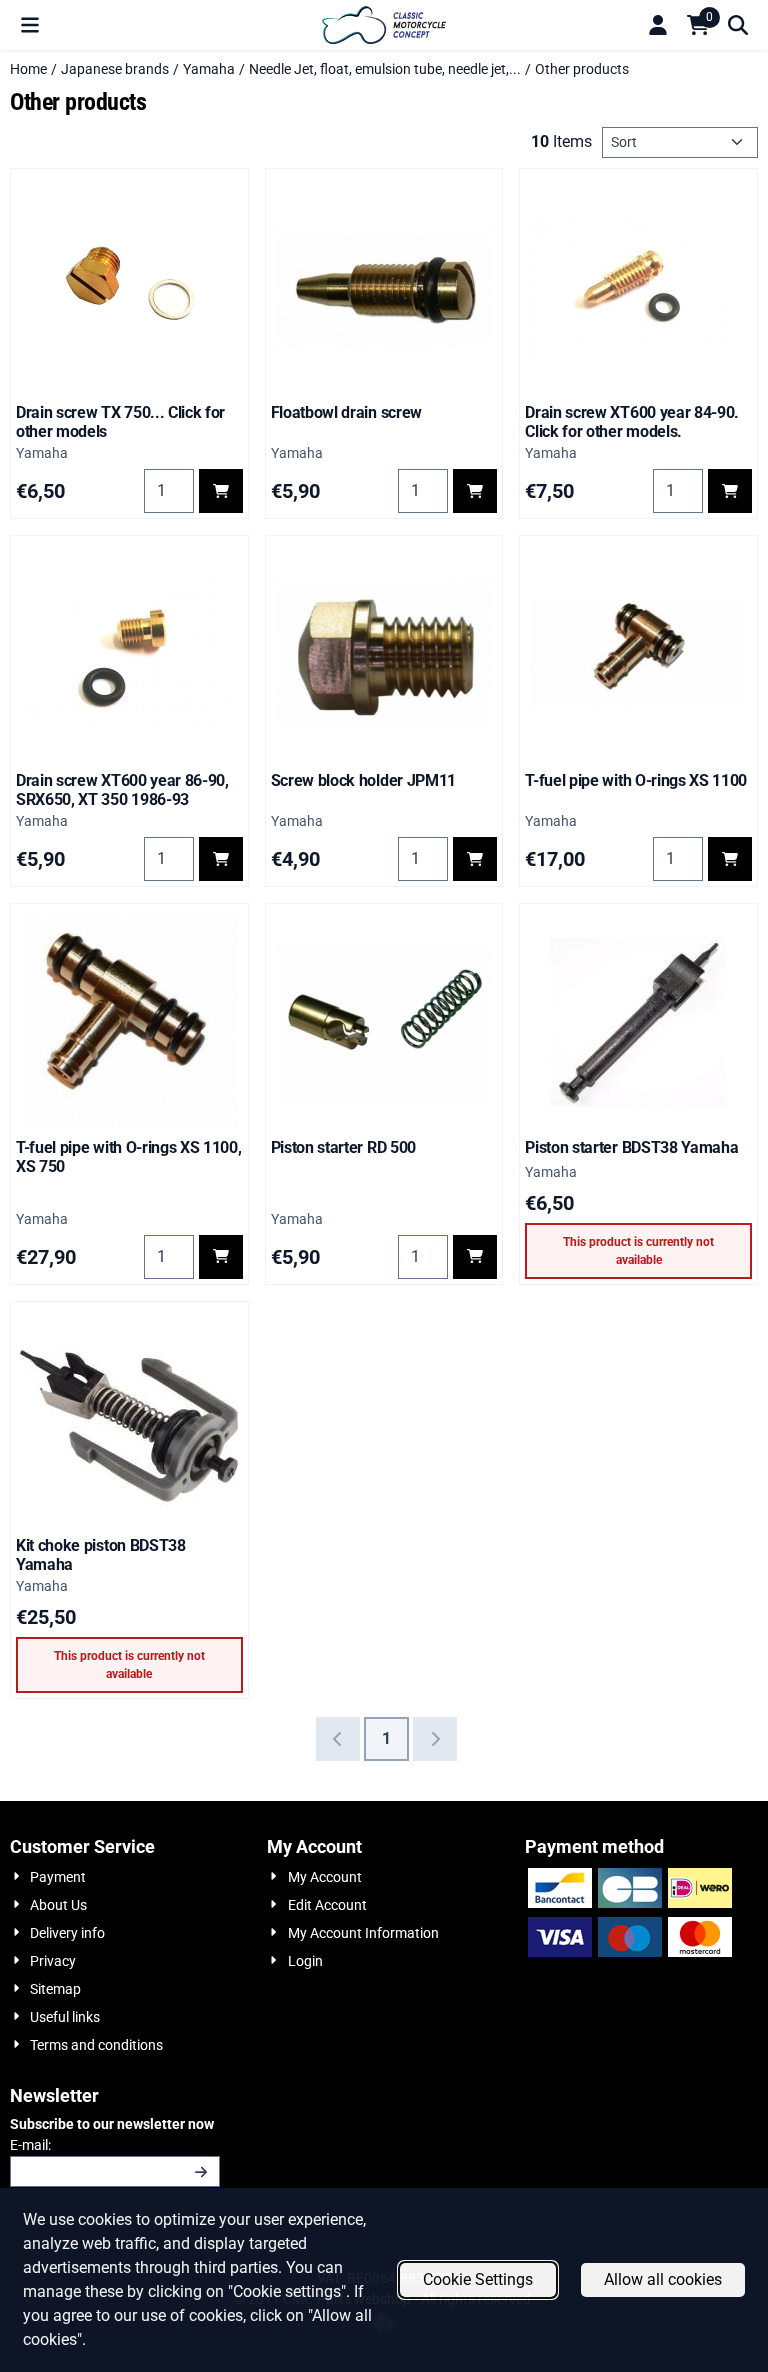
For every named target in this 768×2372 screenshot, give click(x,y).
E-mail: (115, 2144)
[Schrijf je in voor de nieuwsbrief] (201, 2171)
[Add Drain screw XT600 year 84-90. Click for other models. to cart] (730, 491)
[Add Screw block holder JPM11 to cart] (475, 859)
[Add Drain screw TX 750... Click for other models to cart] (221, 491)
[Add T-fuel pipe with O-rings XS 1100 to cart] (730, 859)
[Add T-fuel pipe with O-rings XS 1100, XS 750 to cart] (221, 1257)
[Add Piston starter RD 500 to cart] (475, 1257)
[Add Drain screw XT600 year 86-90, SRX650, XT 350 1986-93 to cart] (221, 859)
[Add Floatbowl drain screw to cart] (475, 491)
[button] (30, 25)
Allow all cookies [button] (663, 2279)
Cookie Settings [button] (478, 2279)
